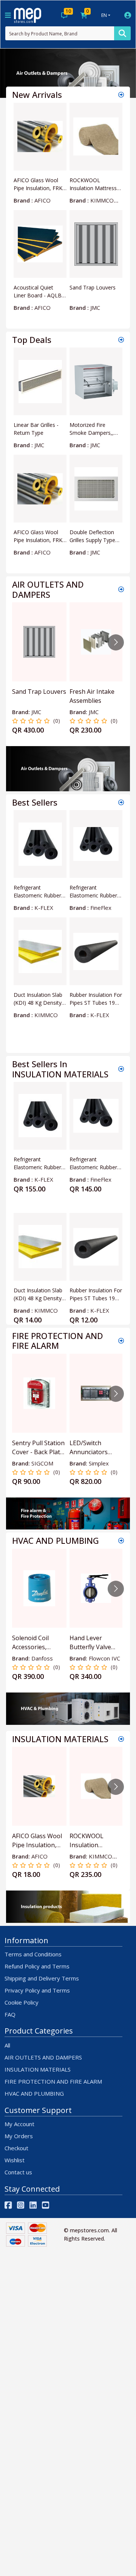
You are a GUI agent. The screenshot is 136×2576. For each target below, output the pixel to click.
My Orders (19, 2136)
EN (104, 15)
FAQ (10, 2014)
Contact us (18, 2172)
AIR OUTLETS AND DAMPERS (43, 2057)
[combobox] (59, 33)
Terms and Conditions (33, 1954)
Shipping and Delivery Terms (42, 1978)
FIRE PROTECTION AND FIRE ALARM (53, 2081)
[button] (10, 73)
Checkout (16, 2148)
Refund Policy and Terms (37, 1966)
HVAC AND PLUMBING (34, 2093)
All (7, 2045)
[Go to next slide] (116, 642)
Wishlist (15, 2160)
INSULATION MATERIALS (38, 2069)
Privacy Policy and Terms (37, 1990)
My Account (19, 2124)
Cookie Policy (22, 2002)
